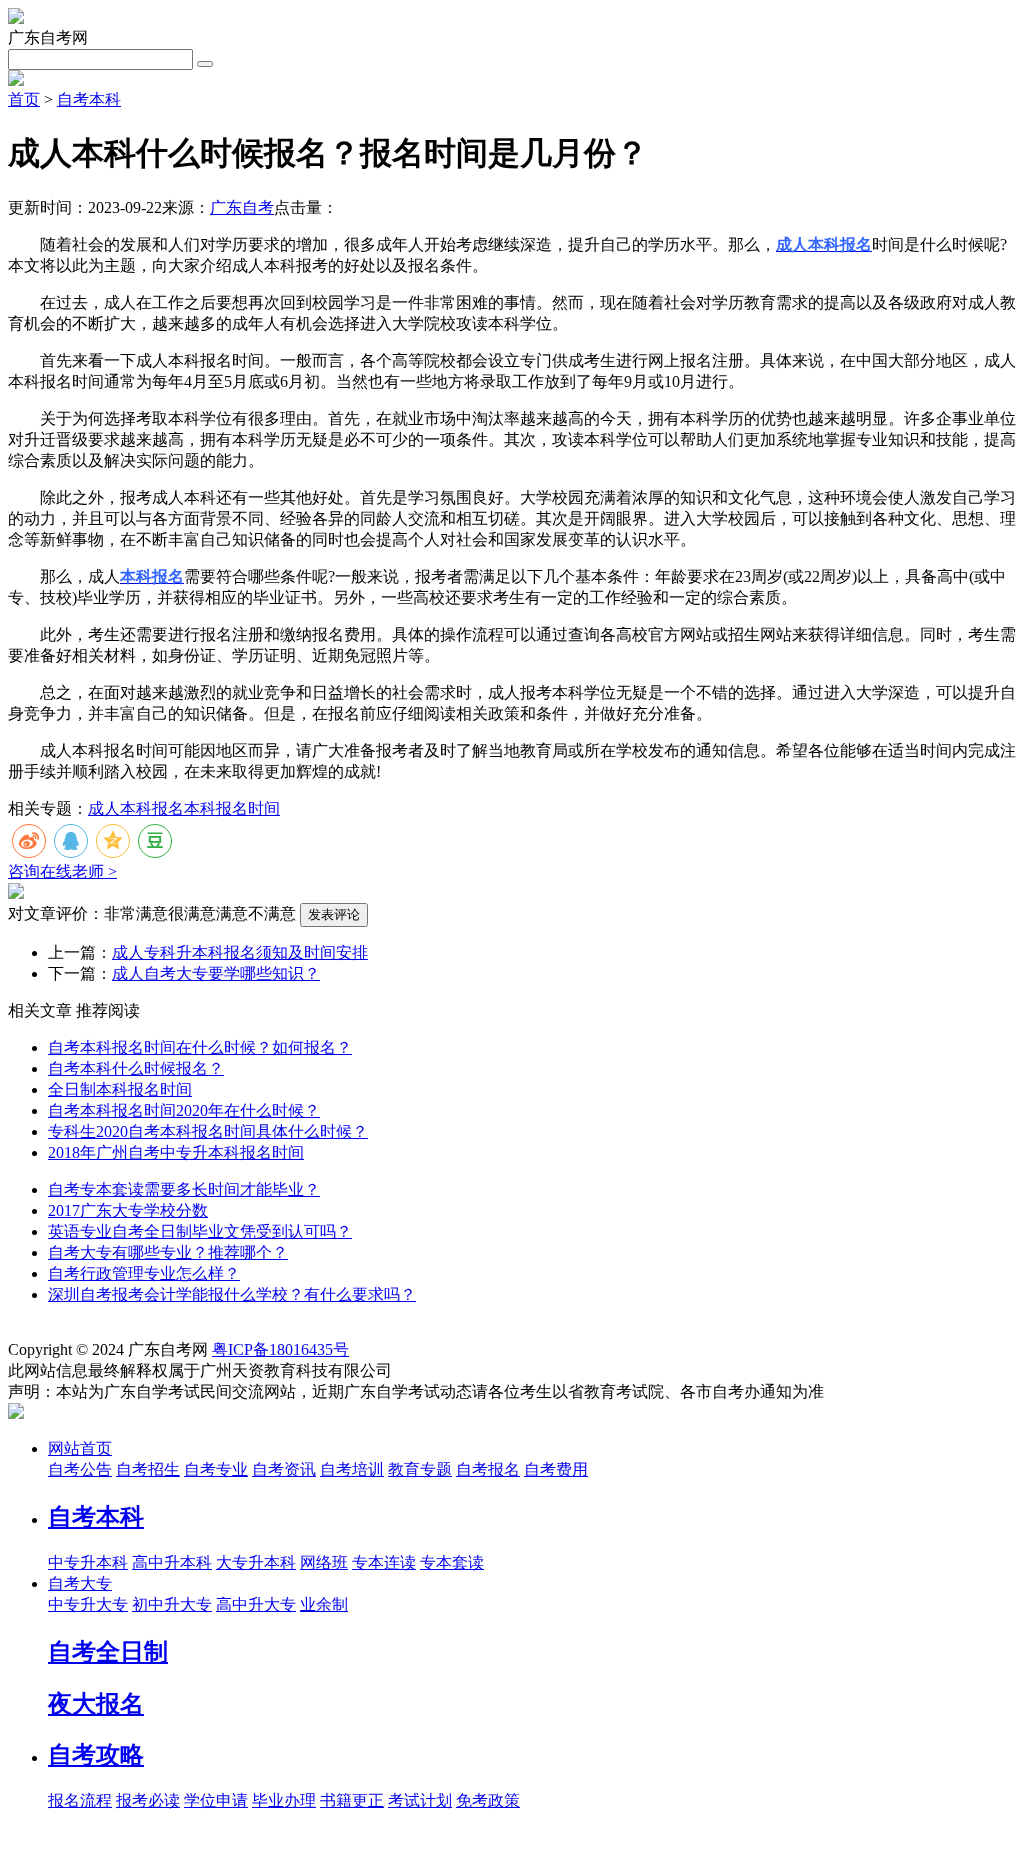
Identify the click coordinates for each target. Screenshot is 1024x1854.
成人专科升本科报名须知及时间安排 (240, 952)
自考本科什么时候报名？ (136, 1068)
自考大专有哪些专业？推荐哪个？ (168, 1252)
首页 (24, 99)
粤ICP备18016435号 (280, 1349)
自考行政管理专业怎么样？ (144, 1273)
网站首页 (80, 1448)
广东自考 (242, 207)
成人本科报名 (136, 808)
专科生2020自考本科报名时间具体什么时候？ (208, 1131)
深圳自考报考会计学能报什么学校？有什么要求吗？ (232, 1294)
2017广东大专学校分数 (128, 1210)
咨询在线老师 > (62, 871)
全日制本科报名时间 (120, 1089)
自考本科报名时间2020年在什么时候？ (184, 1110)
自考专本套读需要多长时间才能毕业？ (184, 1189)
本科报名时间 (232, 808)
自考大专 (80, 1583)
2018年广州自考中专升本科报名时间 (176, 1152)
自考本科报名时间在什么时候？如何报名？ (200, 1047)
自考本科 (89, 99)
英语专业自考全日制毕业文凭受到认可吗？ (200, 1231)
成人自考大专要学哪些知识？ (216, 973)
